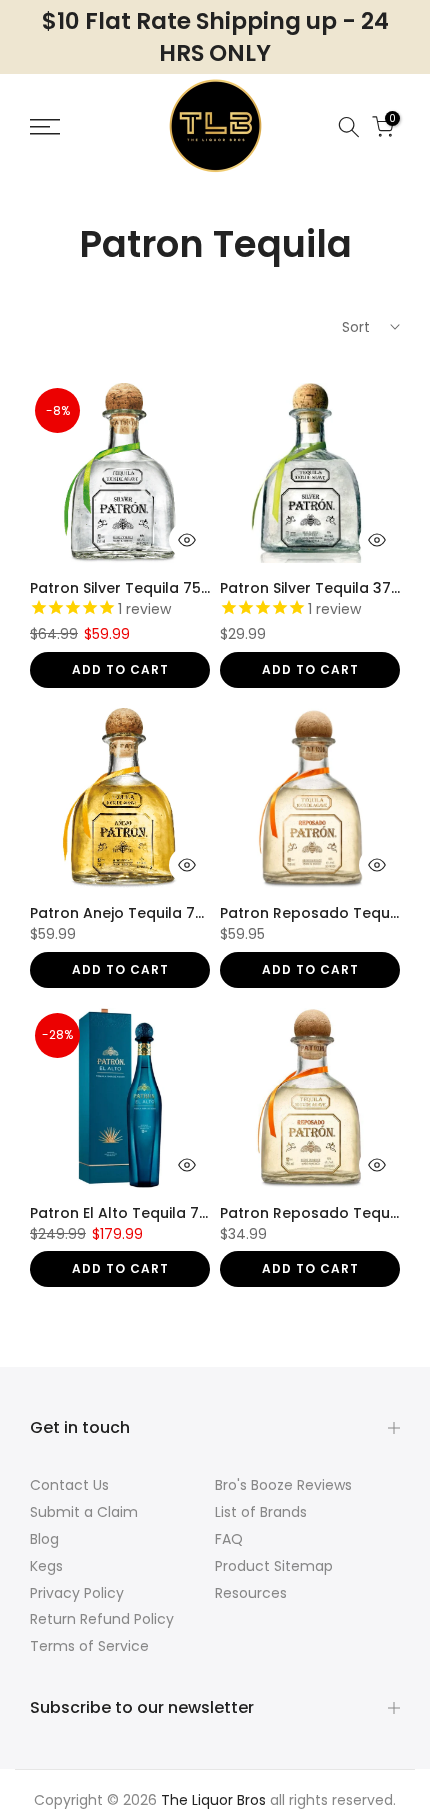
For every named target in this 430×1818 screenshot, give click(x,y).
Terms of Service (89, 1646)
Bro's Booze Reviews (283, 1485)
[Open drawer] (70, 127)
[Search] (349, 127)
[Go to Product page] (120, 473)
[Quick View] (187, 540)
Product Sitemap (274, 1566)
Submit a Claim (84, 1512)
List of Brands (261, 1512)
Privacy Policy (77, 1593)
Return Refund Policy (102, 1619)
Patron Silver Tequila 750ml (129, 588)
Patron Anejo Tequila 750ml (130, 913)
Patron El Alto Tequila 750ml (132, 1213)
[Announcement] (215, 37)
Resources (251, 1593)
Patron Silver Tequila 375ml (319, 588)
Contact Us (69, 1485)
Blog (44, 1539)
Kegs (46, 1566)
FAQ (229, 1539)
